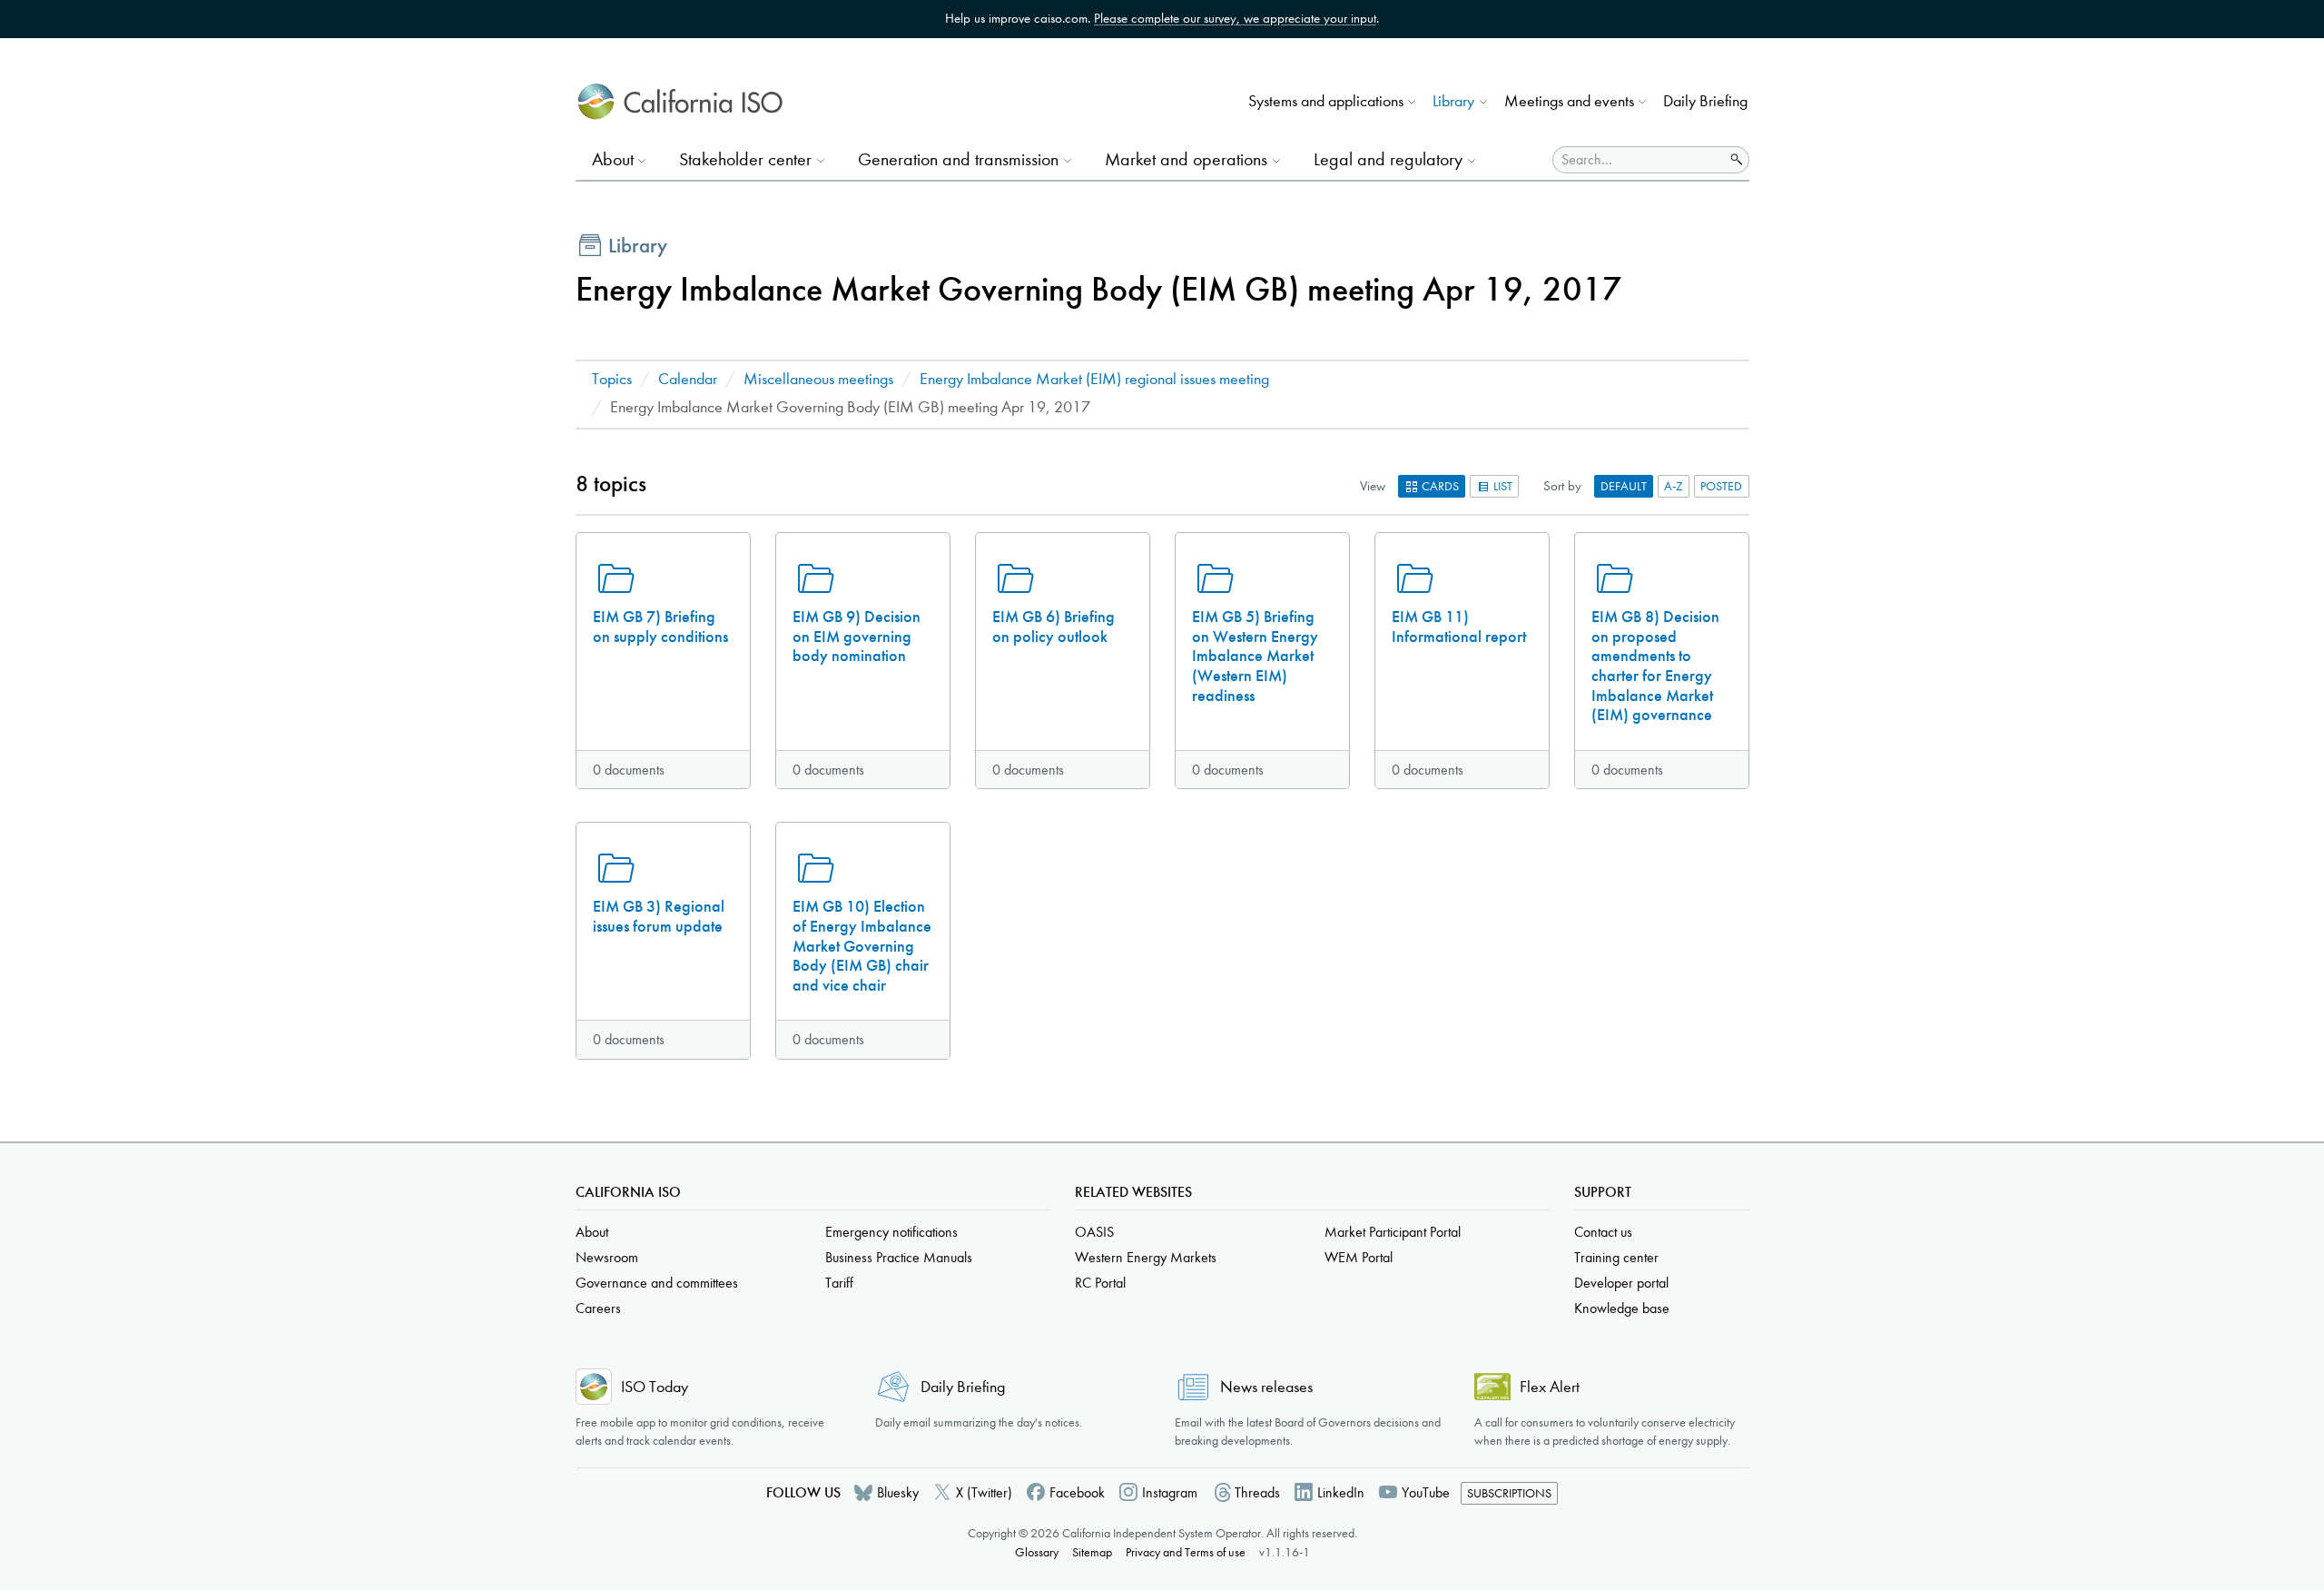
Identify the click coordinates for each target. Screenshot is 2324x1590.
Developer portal (1621, 1283)
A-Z (1674, 486)
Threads (1257, 1492)
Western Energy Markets (1146, 1257)
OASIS (1094, 1232)
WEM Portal (1359, 1257)
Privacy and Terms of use (1186, 1552)
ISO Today (655, 1387)
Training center (1616, 1257)
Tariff (839, 1283)
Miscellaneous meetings (818, 379)
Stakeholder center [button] (745, 159)
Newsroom (607, 1257)
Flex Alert (1550, 1387)
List (1502, 486)
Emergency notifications (891, 1232)
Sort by (1562, 486)
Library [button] (1453, 101)
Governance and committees (657, 1283)
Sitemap (1092, 1552)
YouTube (1426, 1492)
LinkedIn (1341, 1492)
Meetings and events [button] (1569, 101)
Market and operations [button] (1186, 159)
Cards (1439, 486)
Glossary (1037, 1552)
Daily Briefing (1705, 101)
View (1373, 486)
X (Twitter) (984, 1492)
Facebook (1077, 1492)
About (592, 1232)
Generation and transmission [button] (958, 159)
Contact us (1603, 1232)
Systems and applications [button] (1326, 101)
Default (1624, 486)
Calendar (688, 379)
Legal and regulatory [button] (1388, 159)
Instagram (1170, 1492)
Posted (1721, 486)
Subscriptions (1509, 1493)
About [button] (613, 159)
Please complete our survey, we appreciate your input (1235, 18)
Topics (612, 379)
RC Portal (1100, 1283)
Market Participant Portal (1393, 1232)
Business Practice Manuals (899, 1257)
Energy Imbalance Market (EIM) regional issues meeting (1094, 379)
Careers (598, 1308)
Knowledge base (1622, 1308)
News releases (1266, 1387)
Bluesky (898, 1492)
